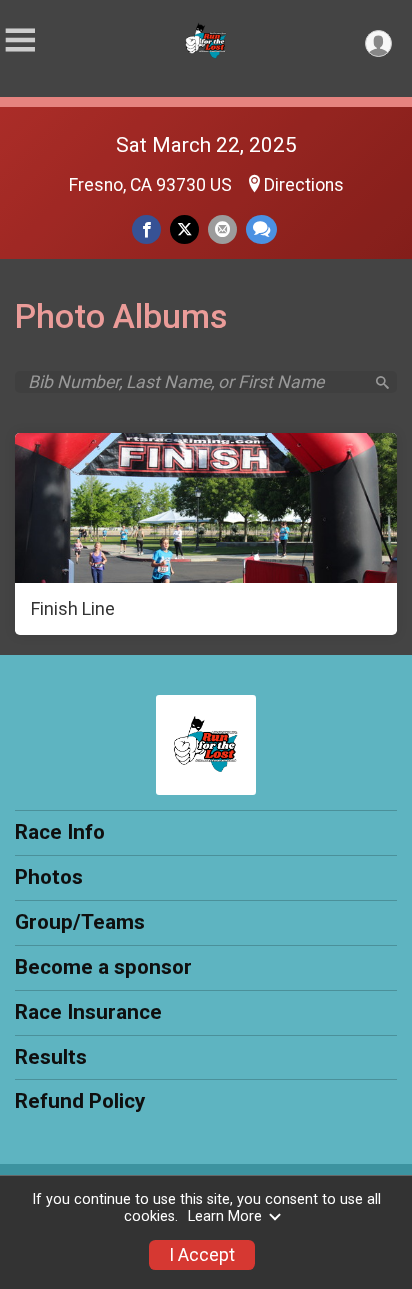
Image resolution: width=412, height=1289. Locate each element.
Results (51, 1057)
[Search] (382, 382)
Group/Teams (80, 922)
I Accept (202, 1255)
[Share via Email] (222, 229)
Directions (304, 185)
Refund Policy (80, 1101)
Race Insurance (88, 1012)
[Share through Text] (261, 229)
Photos (49, 877)
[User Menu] (378, 43)
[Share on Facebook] (146, 229)
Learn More (225, 1216)
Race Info (60, 832)
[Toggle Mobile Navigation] (20, 40)
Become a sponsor (103, 967)
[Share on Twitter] (184, 229)
